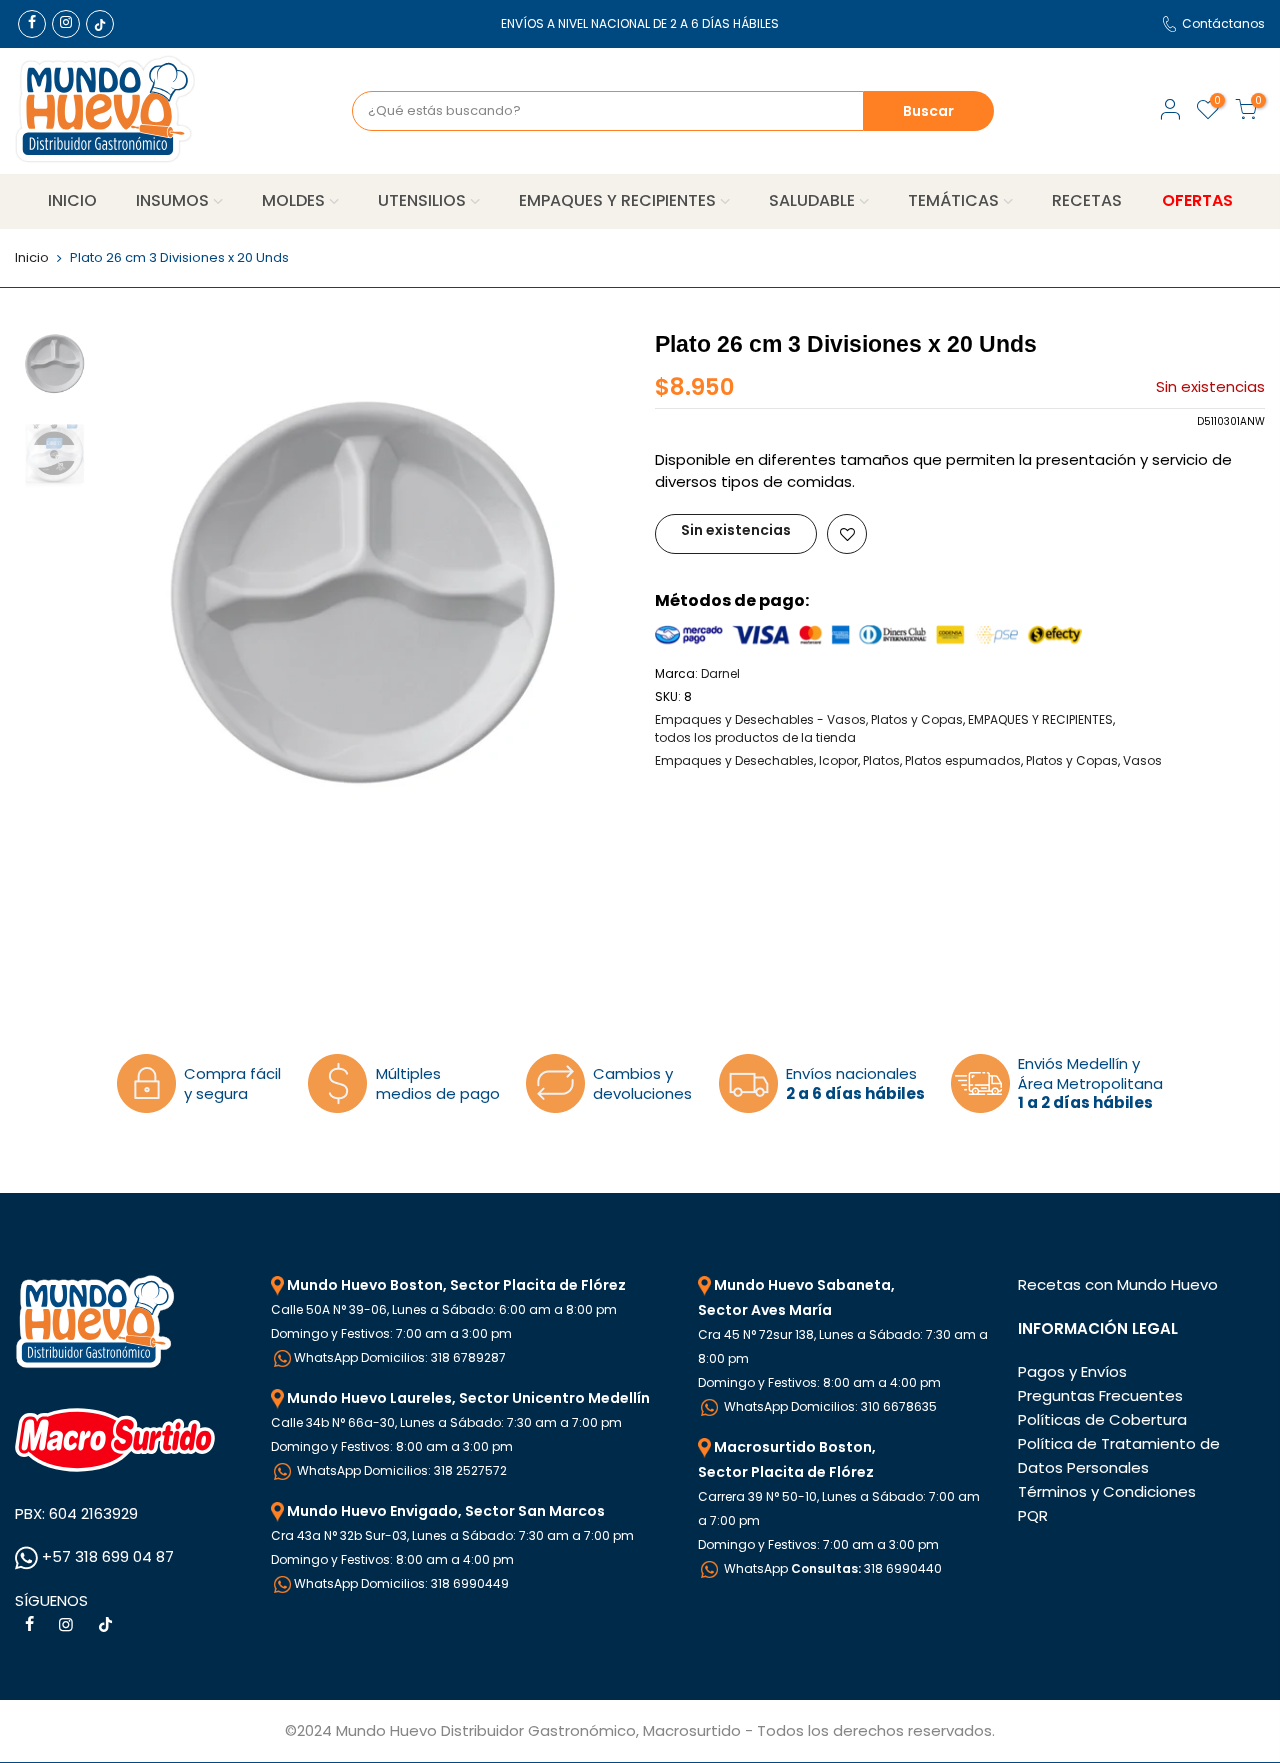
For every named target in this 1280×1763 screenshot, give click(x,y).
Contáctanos (1223, 23)
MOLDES (293, 200)
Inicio (32, 258)
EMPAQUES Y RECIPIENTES (617, 200)
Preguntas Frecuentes (1100, 1395)
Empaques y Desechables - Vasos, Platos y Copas (809, 719)
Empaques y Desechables (734, 760)
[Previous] (140, 588)
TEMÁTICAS (953, 200)
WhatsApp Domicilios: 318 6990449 (401, 1583)
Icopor (838, 760)
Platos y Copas (1072, 760)
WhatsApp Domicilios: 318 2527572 (400, 1470)
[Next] (590, 588)
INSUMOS (172, 200)
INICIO (72, 200)
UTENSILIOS (422, 200)
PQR (1033, 1515)
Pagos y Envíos (1072, 1371)
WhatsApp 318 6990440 (831, 1568)
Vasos (1142, 760)
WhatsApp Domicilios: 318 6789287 (400, 1357)
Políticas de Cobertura (1102, 1419)
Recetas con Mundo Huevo (1118, 1284)
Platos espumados (963, 760)
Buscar (928, 111)
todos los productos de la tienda (755, 737)
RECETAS (1087, 200)
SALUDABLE (812, 200)
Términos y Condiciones (1107, 1491)
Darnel (720, 673)
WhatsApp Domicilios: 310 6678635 (829, 1406)
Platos (881, 760)
